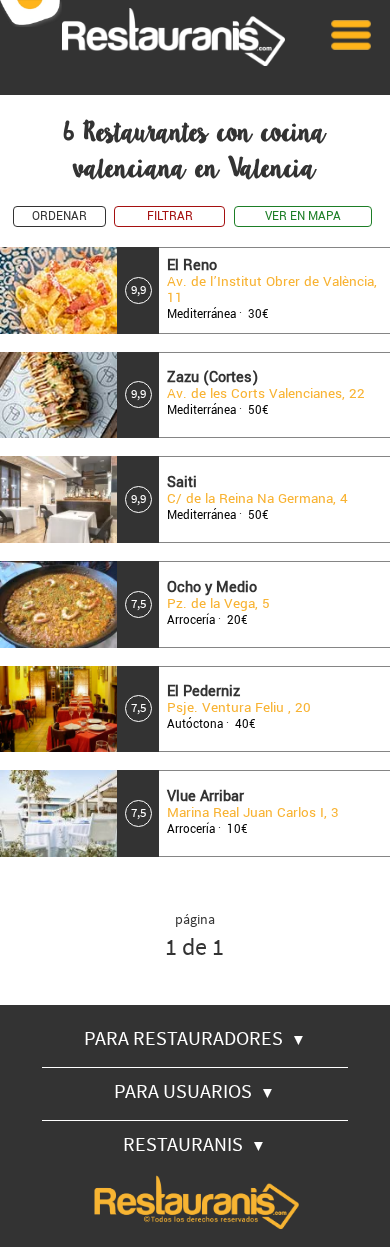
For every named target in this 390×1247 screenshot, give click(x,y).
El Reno (192, 265)
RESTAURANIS (194, 1143)
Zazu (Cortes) (212, 377)
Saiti (182, 482)
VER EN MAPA (303, 216)
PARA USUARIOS (194, 1090)
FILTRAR (170, 216)
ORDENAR (59, 216)
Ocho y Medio (212, 587)
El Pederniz (203, 691)
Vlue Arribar (205, 796)
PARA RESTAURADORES (195, 1037)
